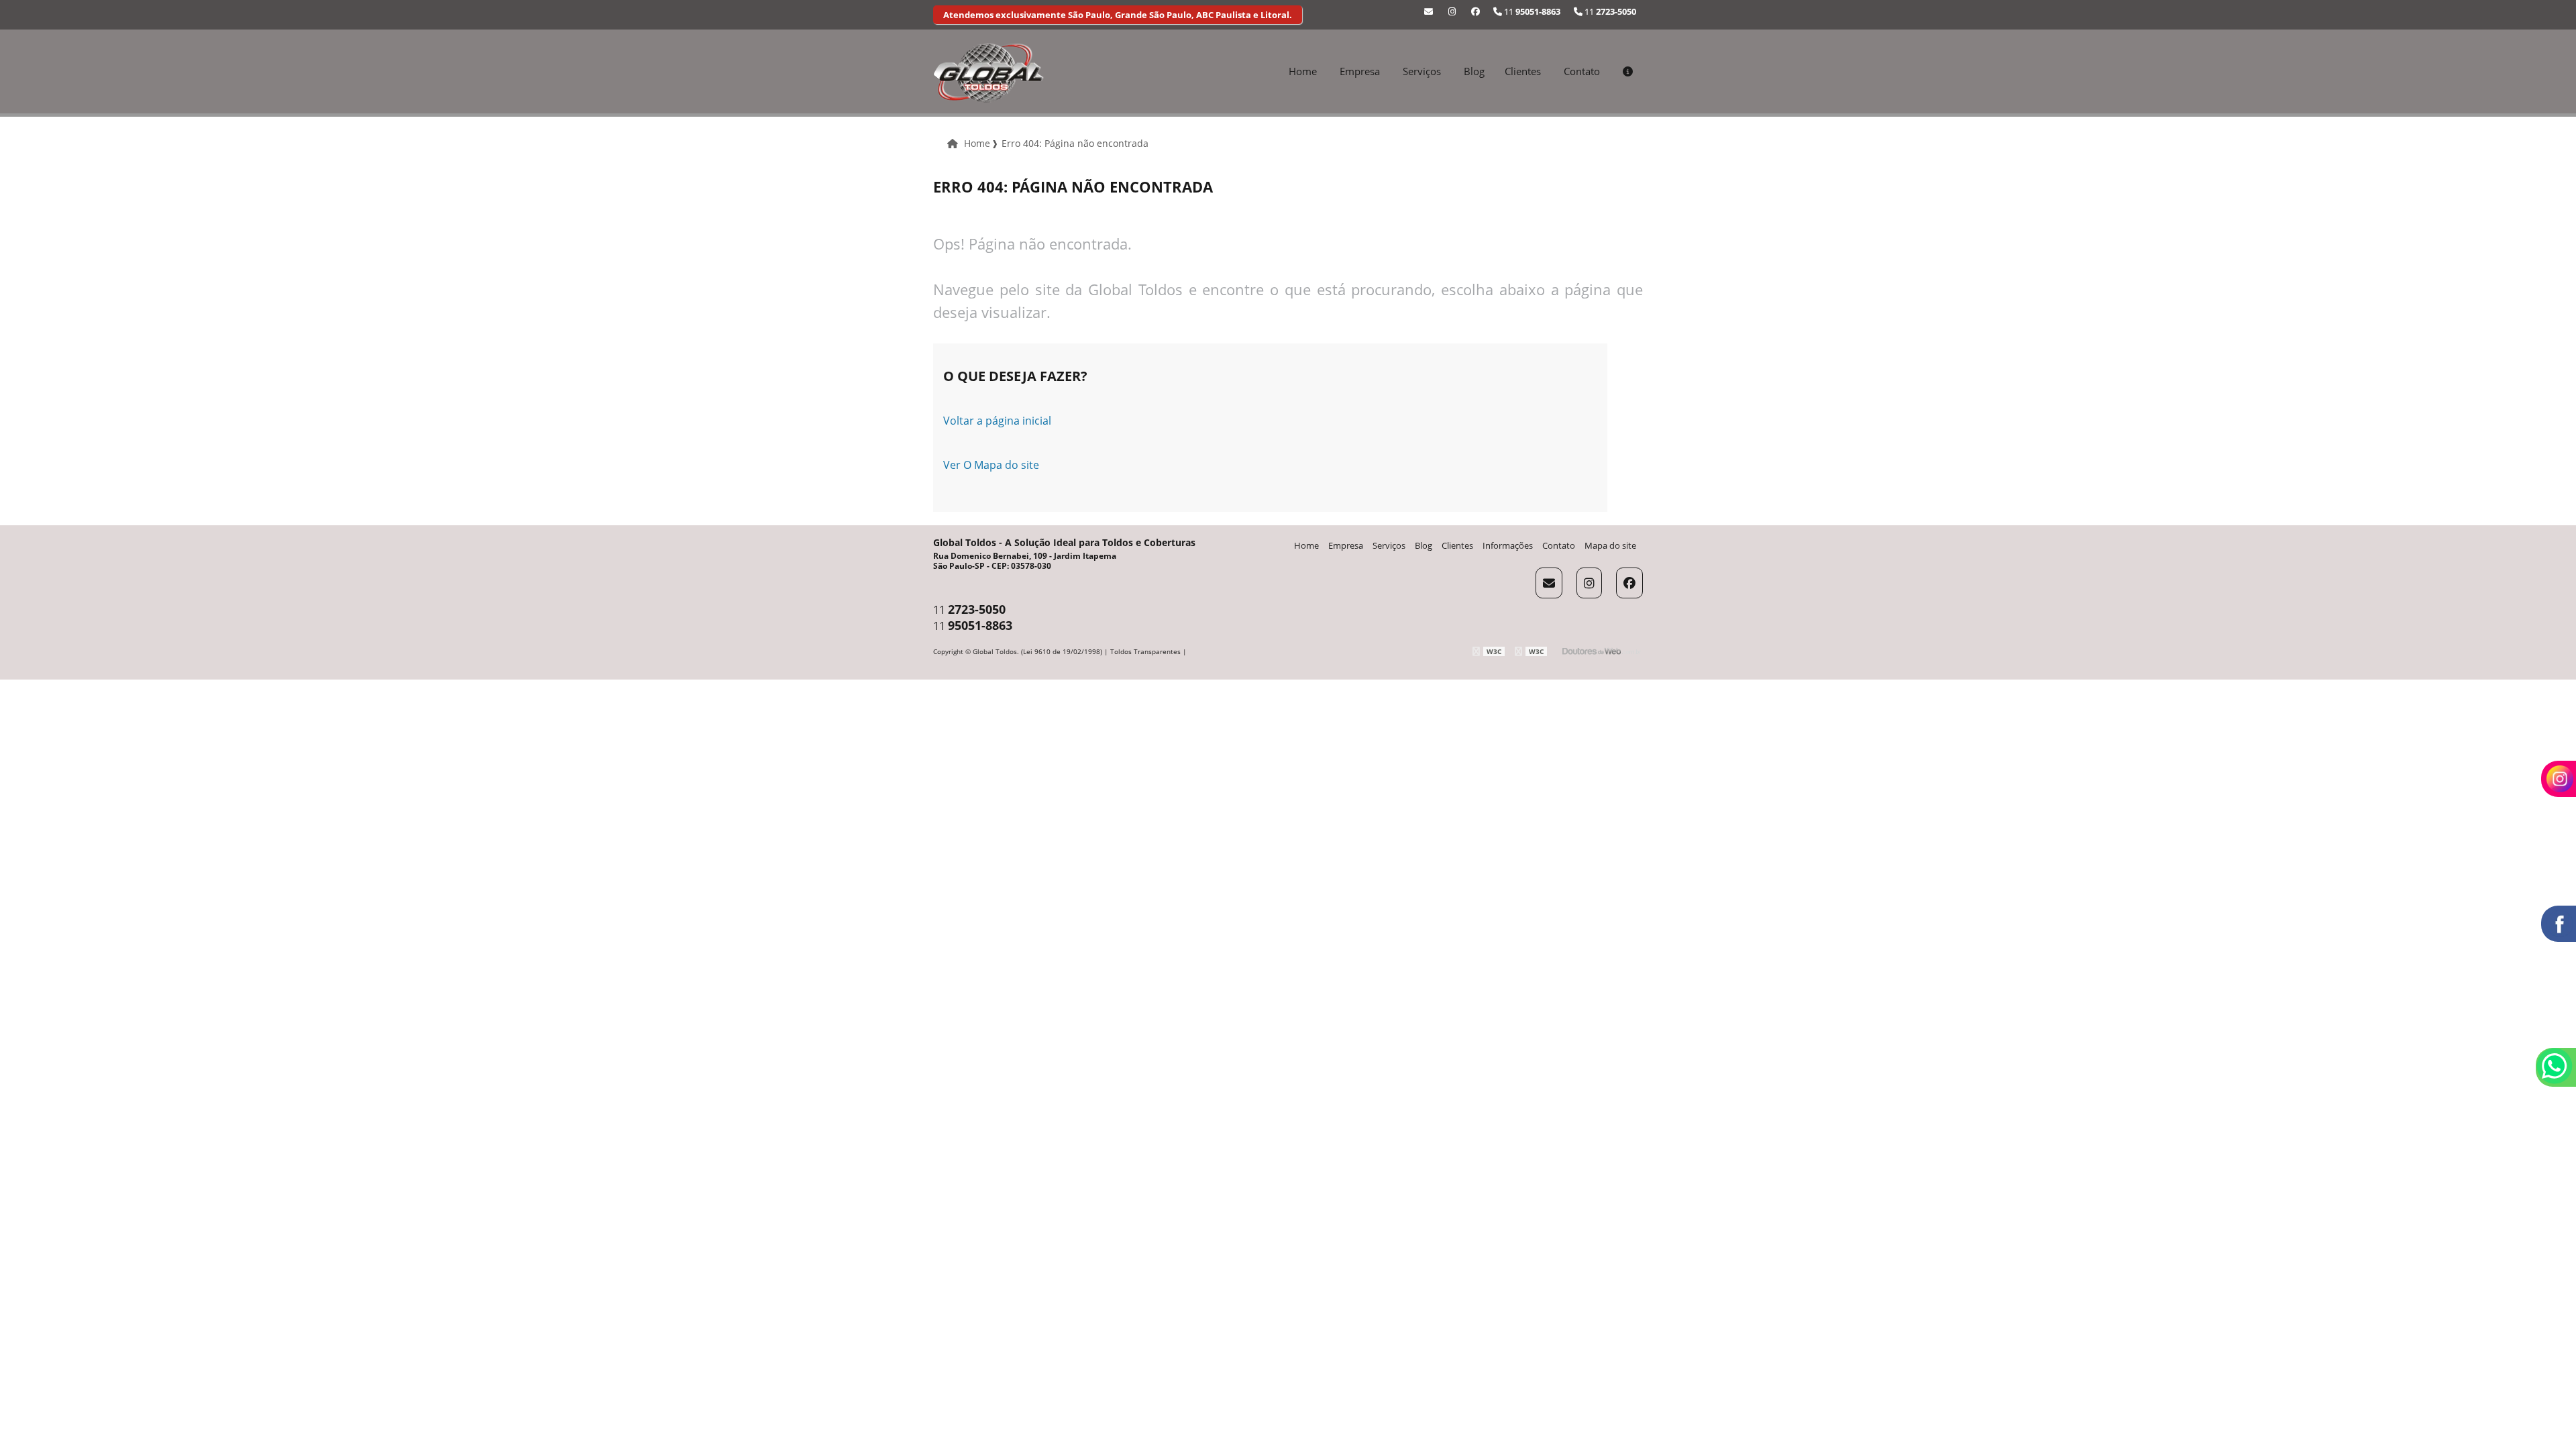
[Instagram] (1452, 11)
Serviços (1422, 71)
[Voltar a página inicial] (988, 72)
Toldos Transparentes (1145, 651)
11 (1609, 11)
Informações (1508, 545)
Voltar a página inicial (997, 421)
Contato (1582, 71)
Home (1303, 71)
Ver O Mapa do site (991, 465)
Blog (1474, 71)
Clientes (1523, 71)
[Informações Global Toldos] (1628, 71)
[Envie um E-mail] (1429, 11)
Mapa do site (1610, 545)
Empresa (1360, 71)
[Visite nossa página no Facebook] (1475, 11)
